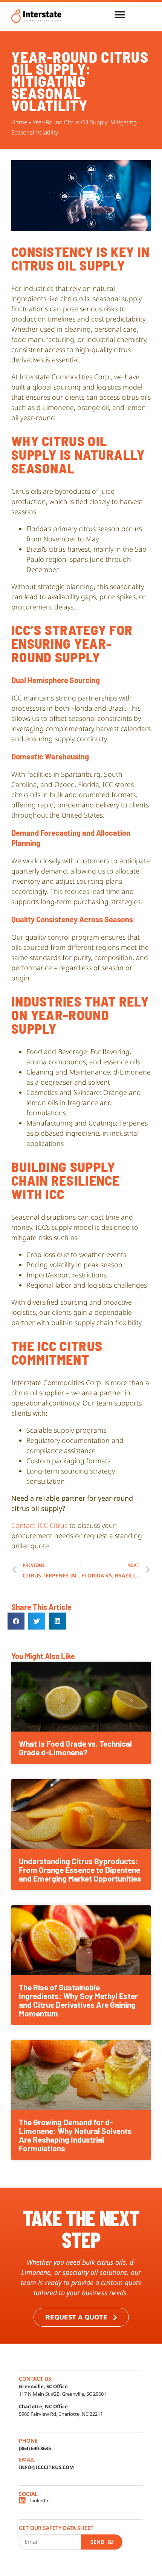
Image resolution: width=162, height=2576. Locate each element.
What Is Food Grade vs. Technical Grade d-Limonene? (75, 1748)
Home (19, 122)
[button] (16, 1621)
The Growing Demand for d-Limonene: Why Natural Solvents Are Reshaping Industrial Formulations (75, 2135)
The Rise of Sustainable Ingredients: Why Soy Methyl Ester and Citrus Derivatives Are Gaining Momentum (78, 2000)
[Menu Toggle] (120, 15)
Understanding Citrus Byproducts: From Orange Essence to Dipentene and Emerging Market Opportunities (80, 1870)
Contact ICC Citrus (39, 1525)
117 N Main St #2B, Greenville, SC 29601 (63, 2394)
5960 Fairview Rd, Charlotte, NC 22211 (61, 2414)
